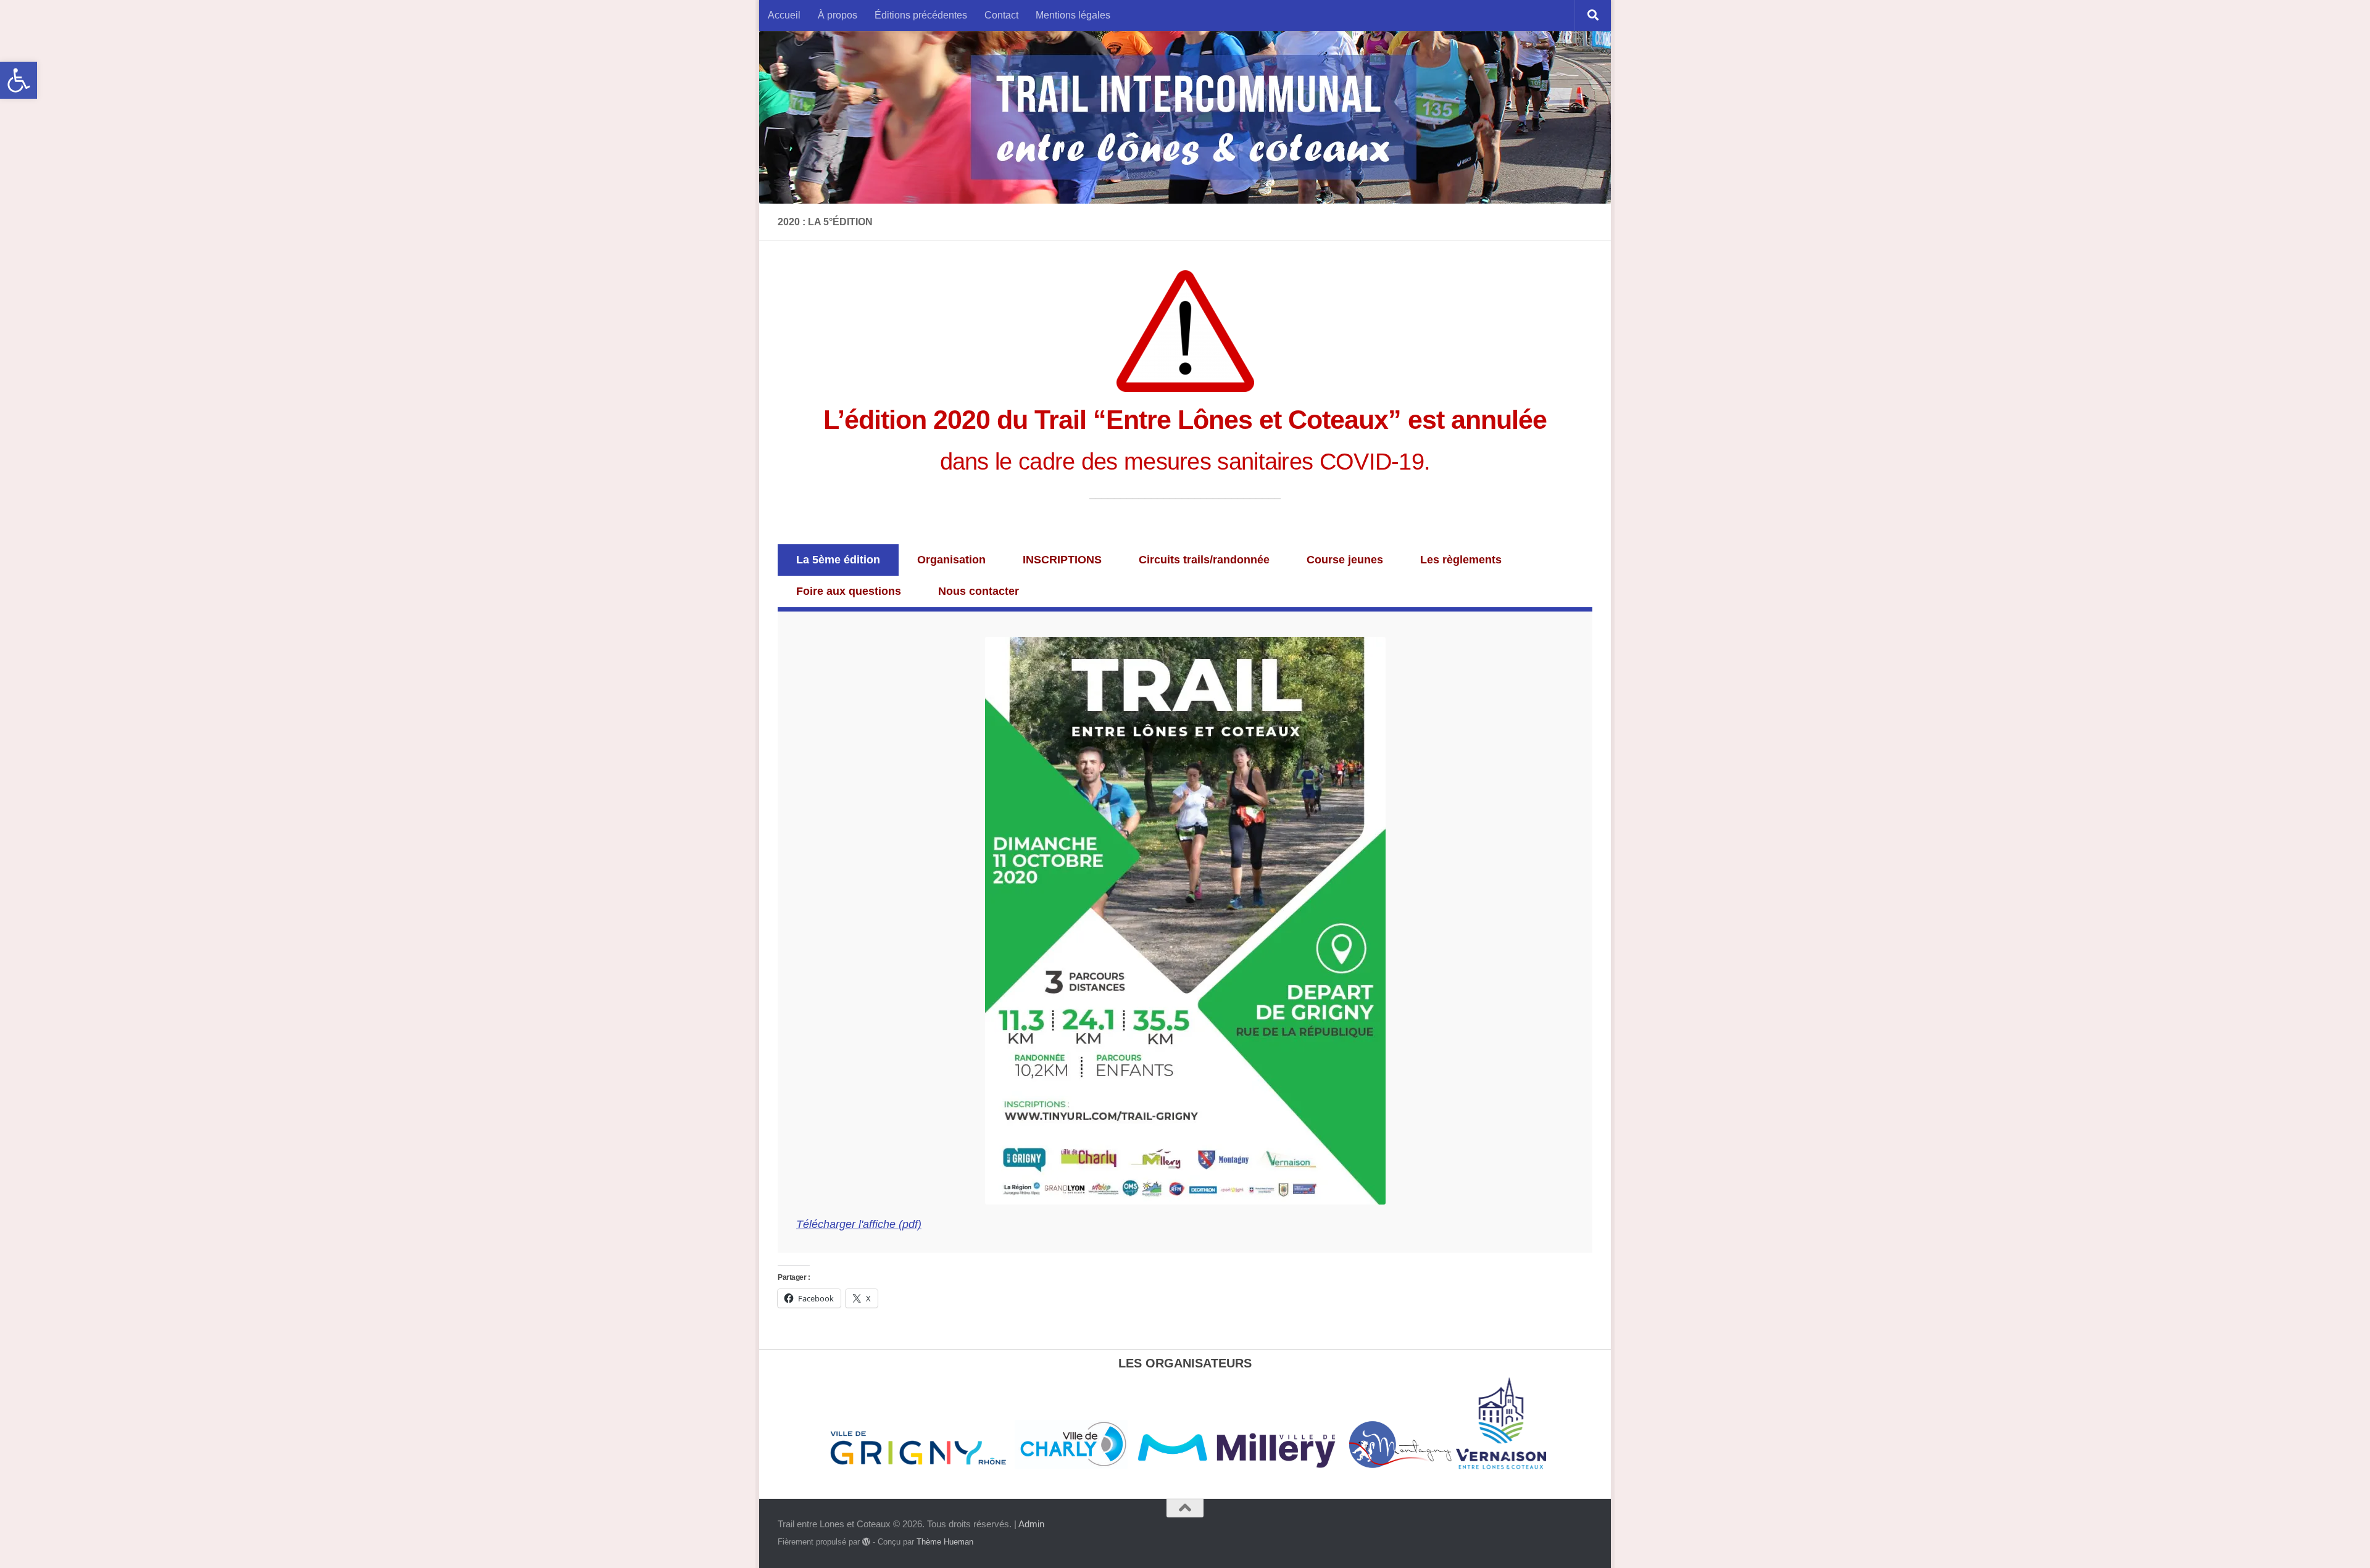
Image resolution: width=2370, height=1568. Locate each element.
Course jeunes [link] (1345, 560)
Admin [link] (1031, 1524)
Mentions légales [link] (1073, 15)
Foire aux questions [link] (849, 591)
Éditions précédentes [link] (921, 15)
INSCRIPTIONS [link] (1062, 560)
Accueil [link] (784, 15)
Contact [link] (1001, 15)
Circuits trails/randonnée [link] (1204, 560)
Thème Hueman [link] (945, 1542)
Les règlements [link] (1461, 560)
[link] (19, 80)
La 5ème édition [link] (838, 560)
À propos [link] (838, 15)
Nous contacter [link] (979, 591)
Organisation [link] (951, 560)
